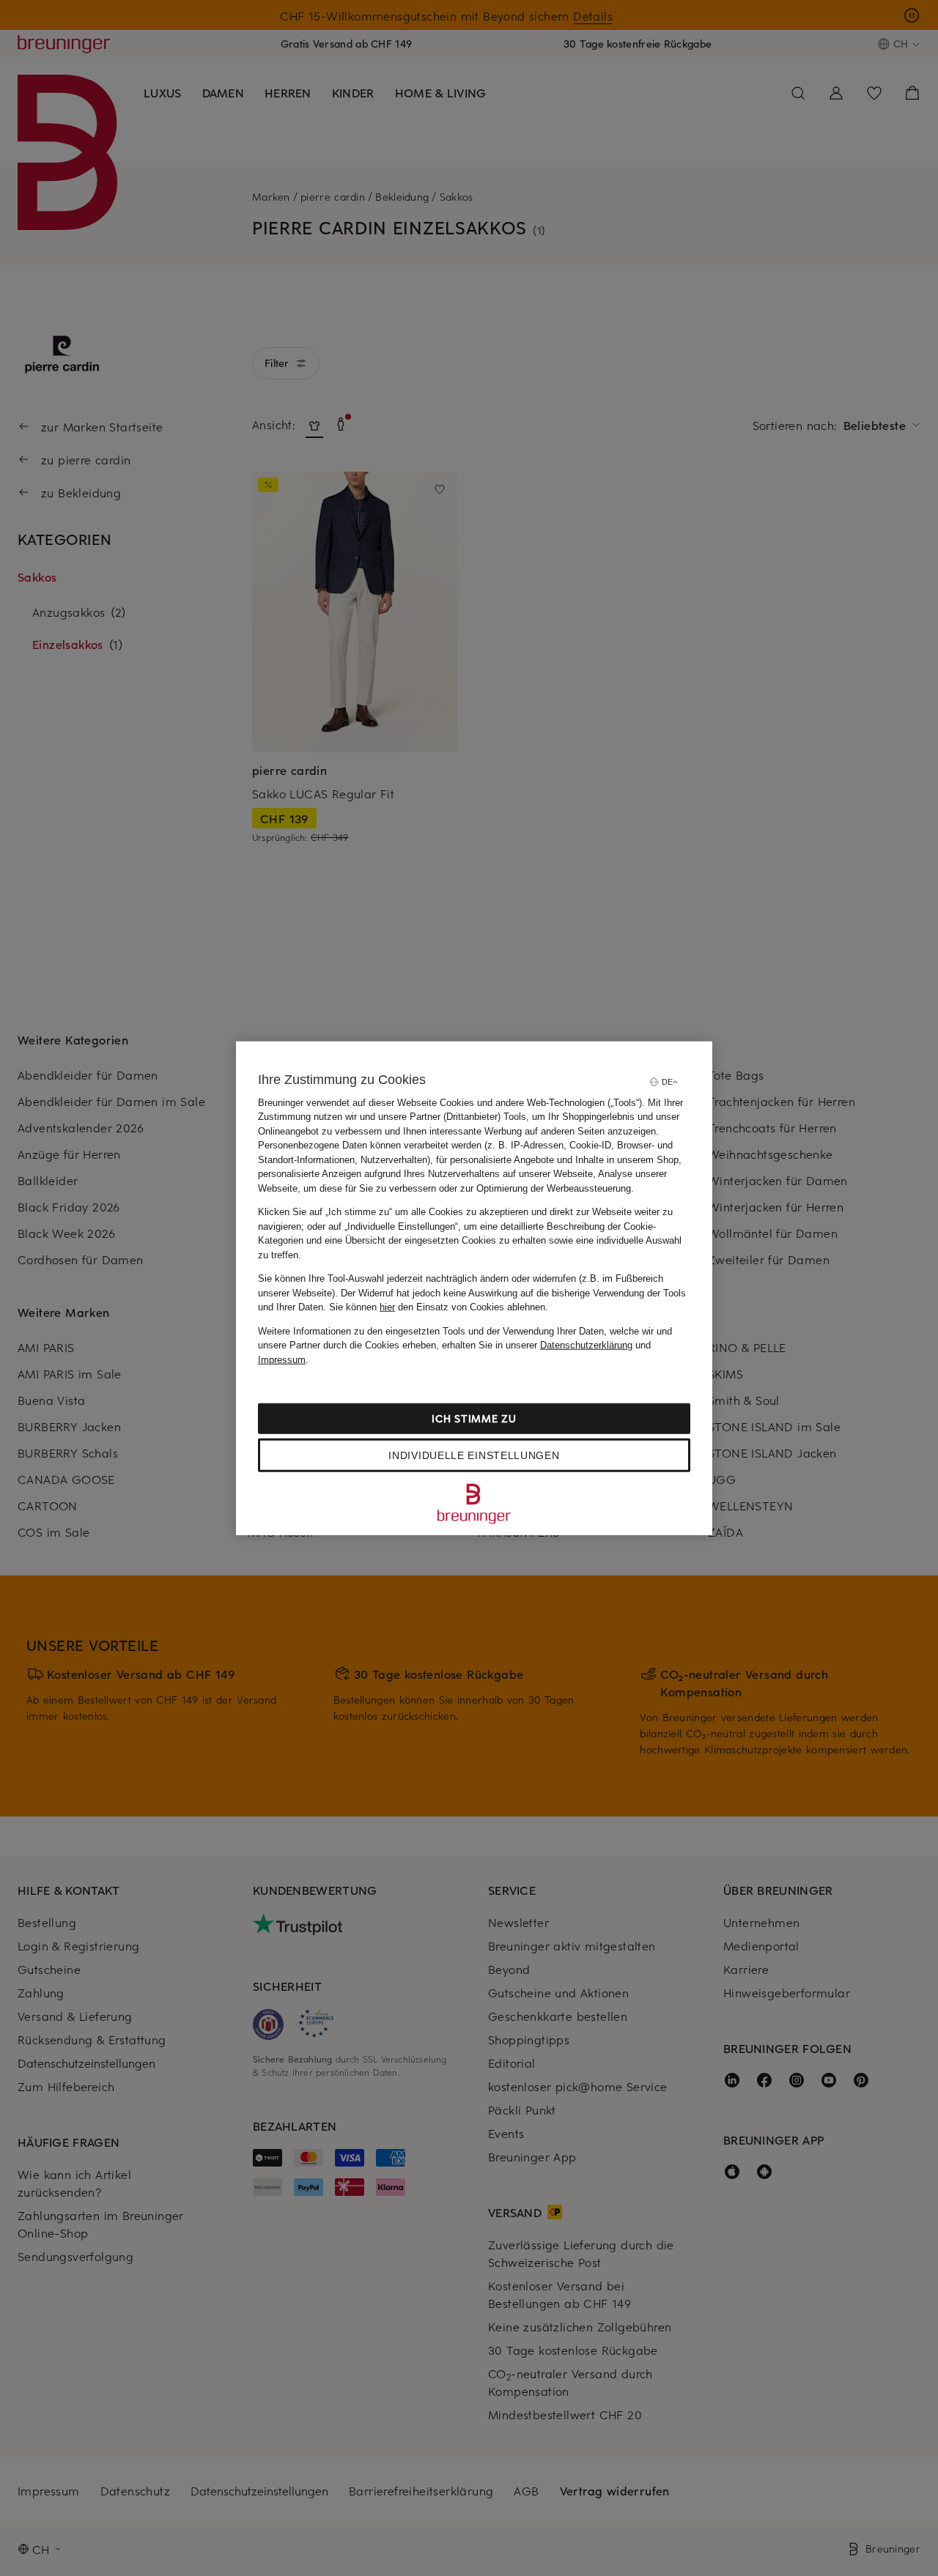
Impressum (282, 1359)
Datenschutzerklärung (586, 1345)
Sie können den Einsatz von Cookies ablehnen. (439, 1307)
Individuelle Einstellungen (474, 1455)
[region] (474, 1288)
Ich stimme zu (474, 1418)
